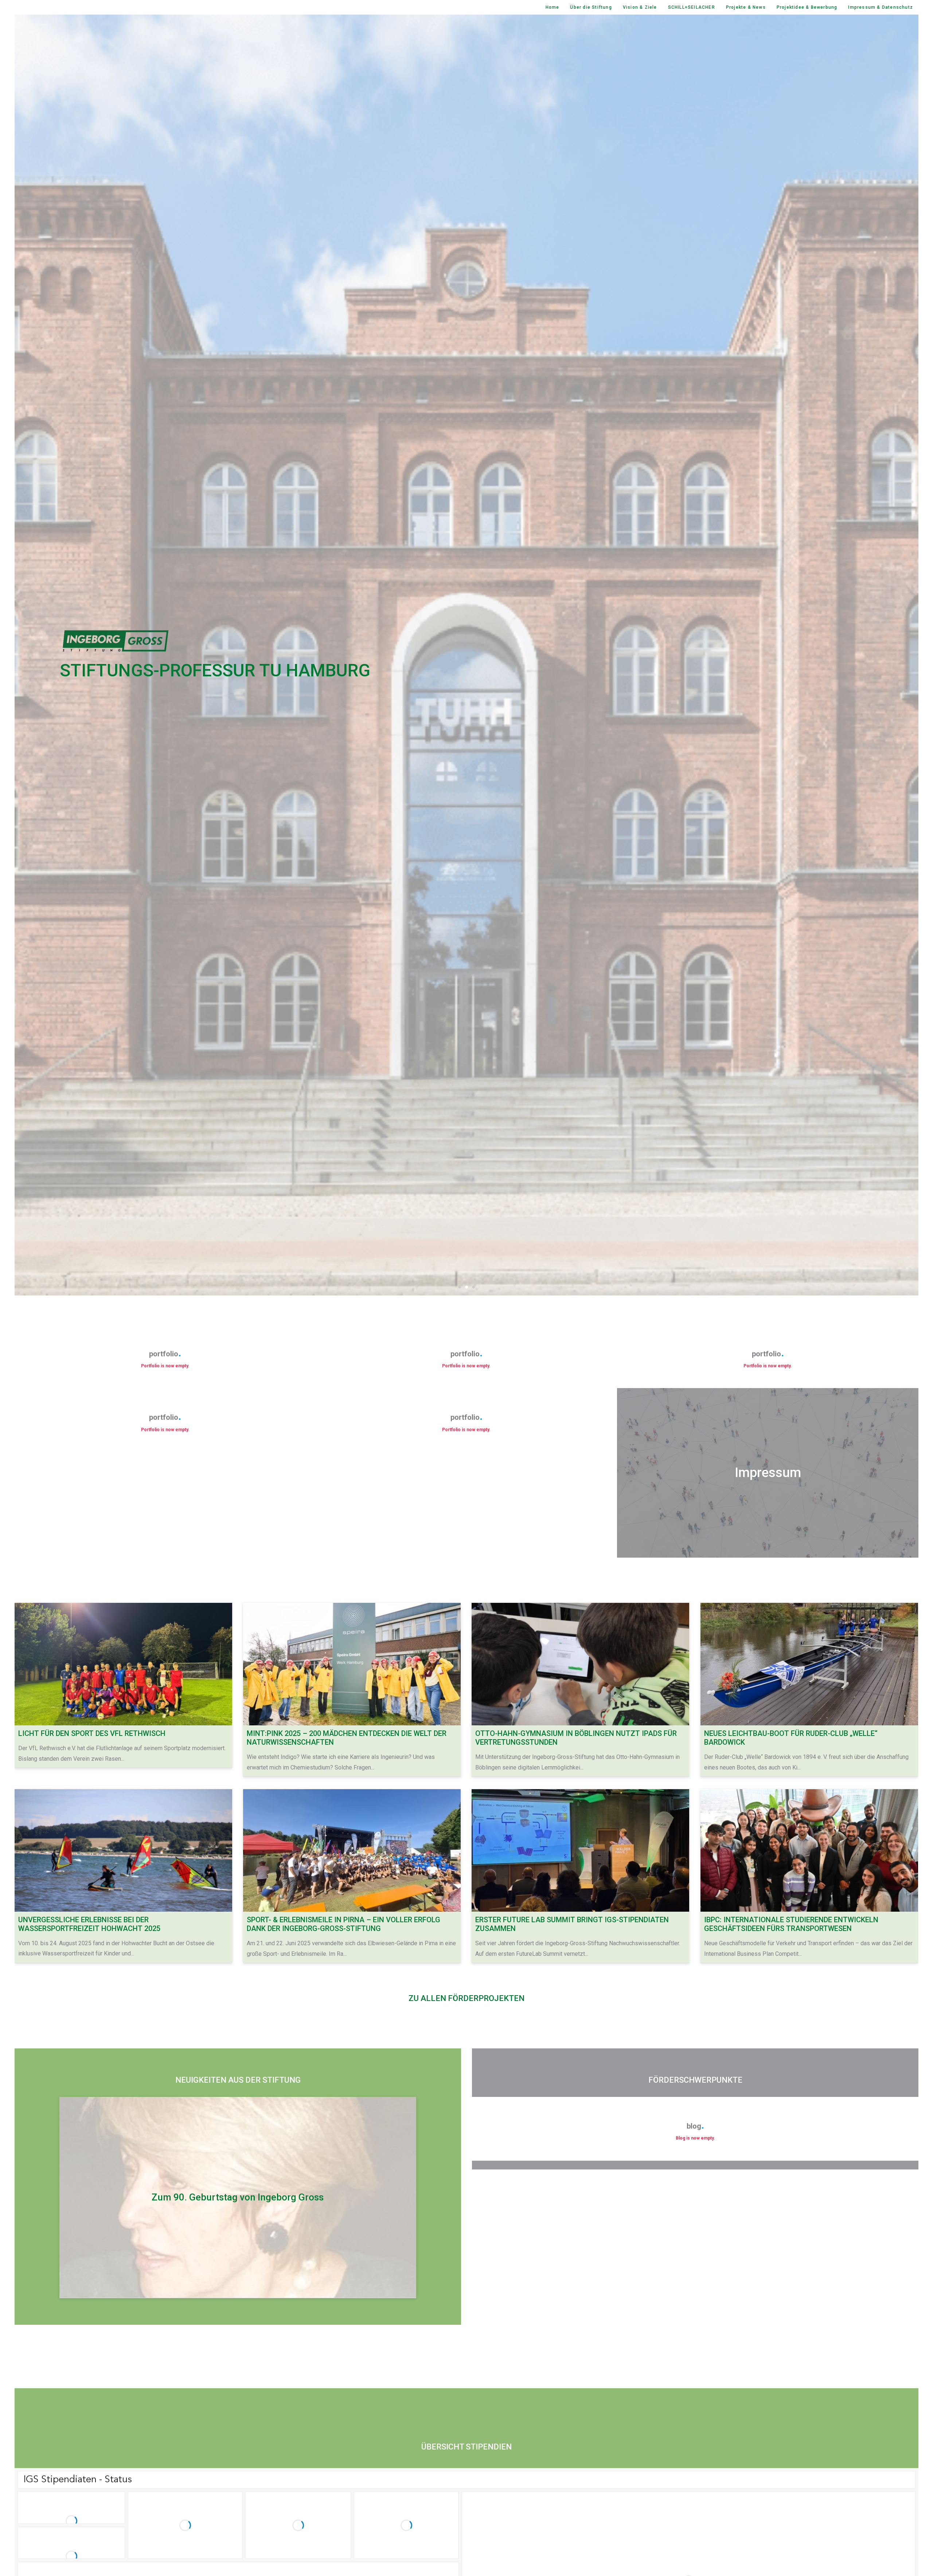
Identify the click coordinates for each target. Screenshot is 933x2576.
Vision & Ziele (640, 7)
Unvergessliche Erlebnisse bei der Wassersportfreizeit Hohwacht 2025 (89, 1924)
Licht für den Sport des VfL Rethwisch (92, 1733)
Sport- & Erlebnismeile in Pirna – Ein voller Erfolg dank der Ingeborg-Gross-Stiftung (343, 1924)
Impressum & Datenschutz (881, 7)
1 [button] (460, 1287)
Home (553, 7)
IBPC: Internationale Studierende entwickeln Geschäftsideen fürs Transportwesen (791, 1924)
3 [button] (474, 1287)
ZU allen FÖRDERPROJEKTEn (466, 1998)
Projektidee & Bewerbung (807, 7)
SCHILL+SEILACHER (692, 7)
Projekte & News (746, 7)
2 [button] (467, 1287)
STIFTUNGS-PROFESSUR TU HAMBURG (215, 670)
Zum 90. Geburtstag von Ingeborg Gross (238, 2197)
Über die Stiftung (591, 7)
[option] (466, 655)
